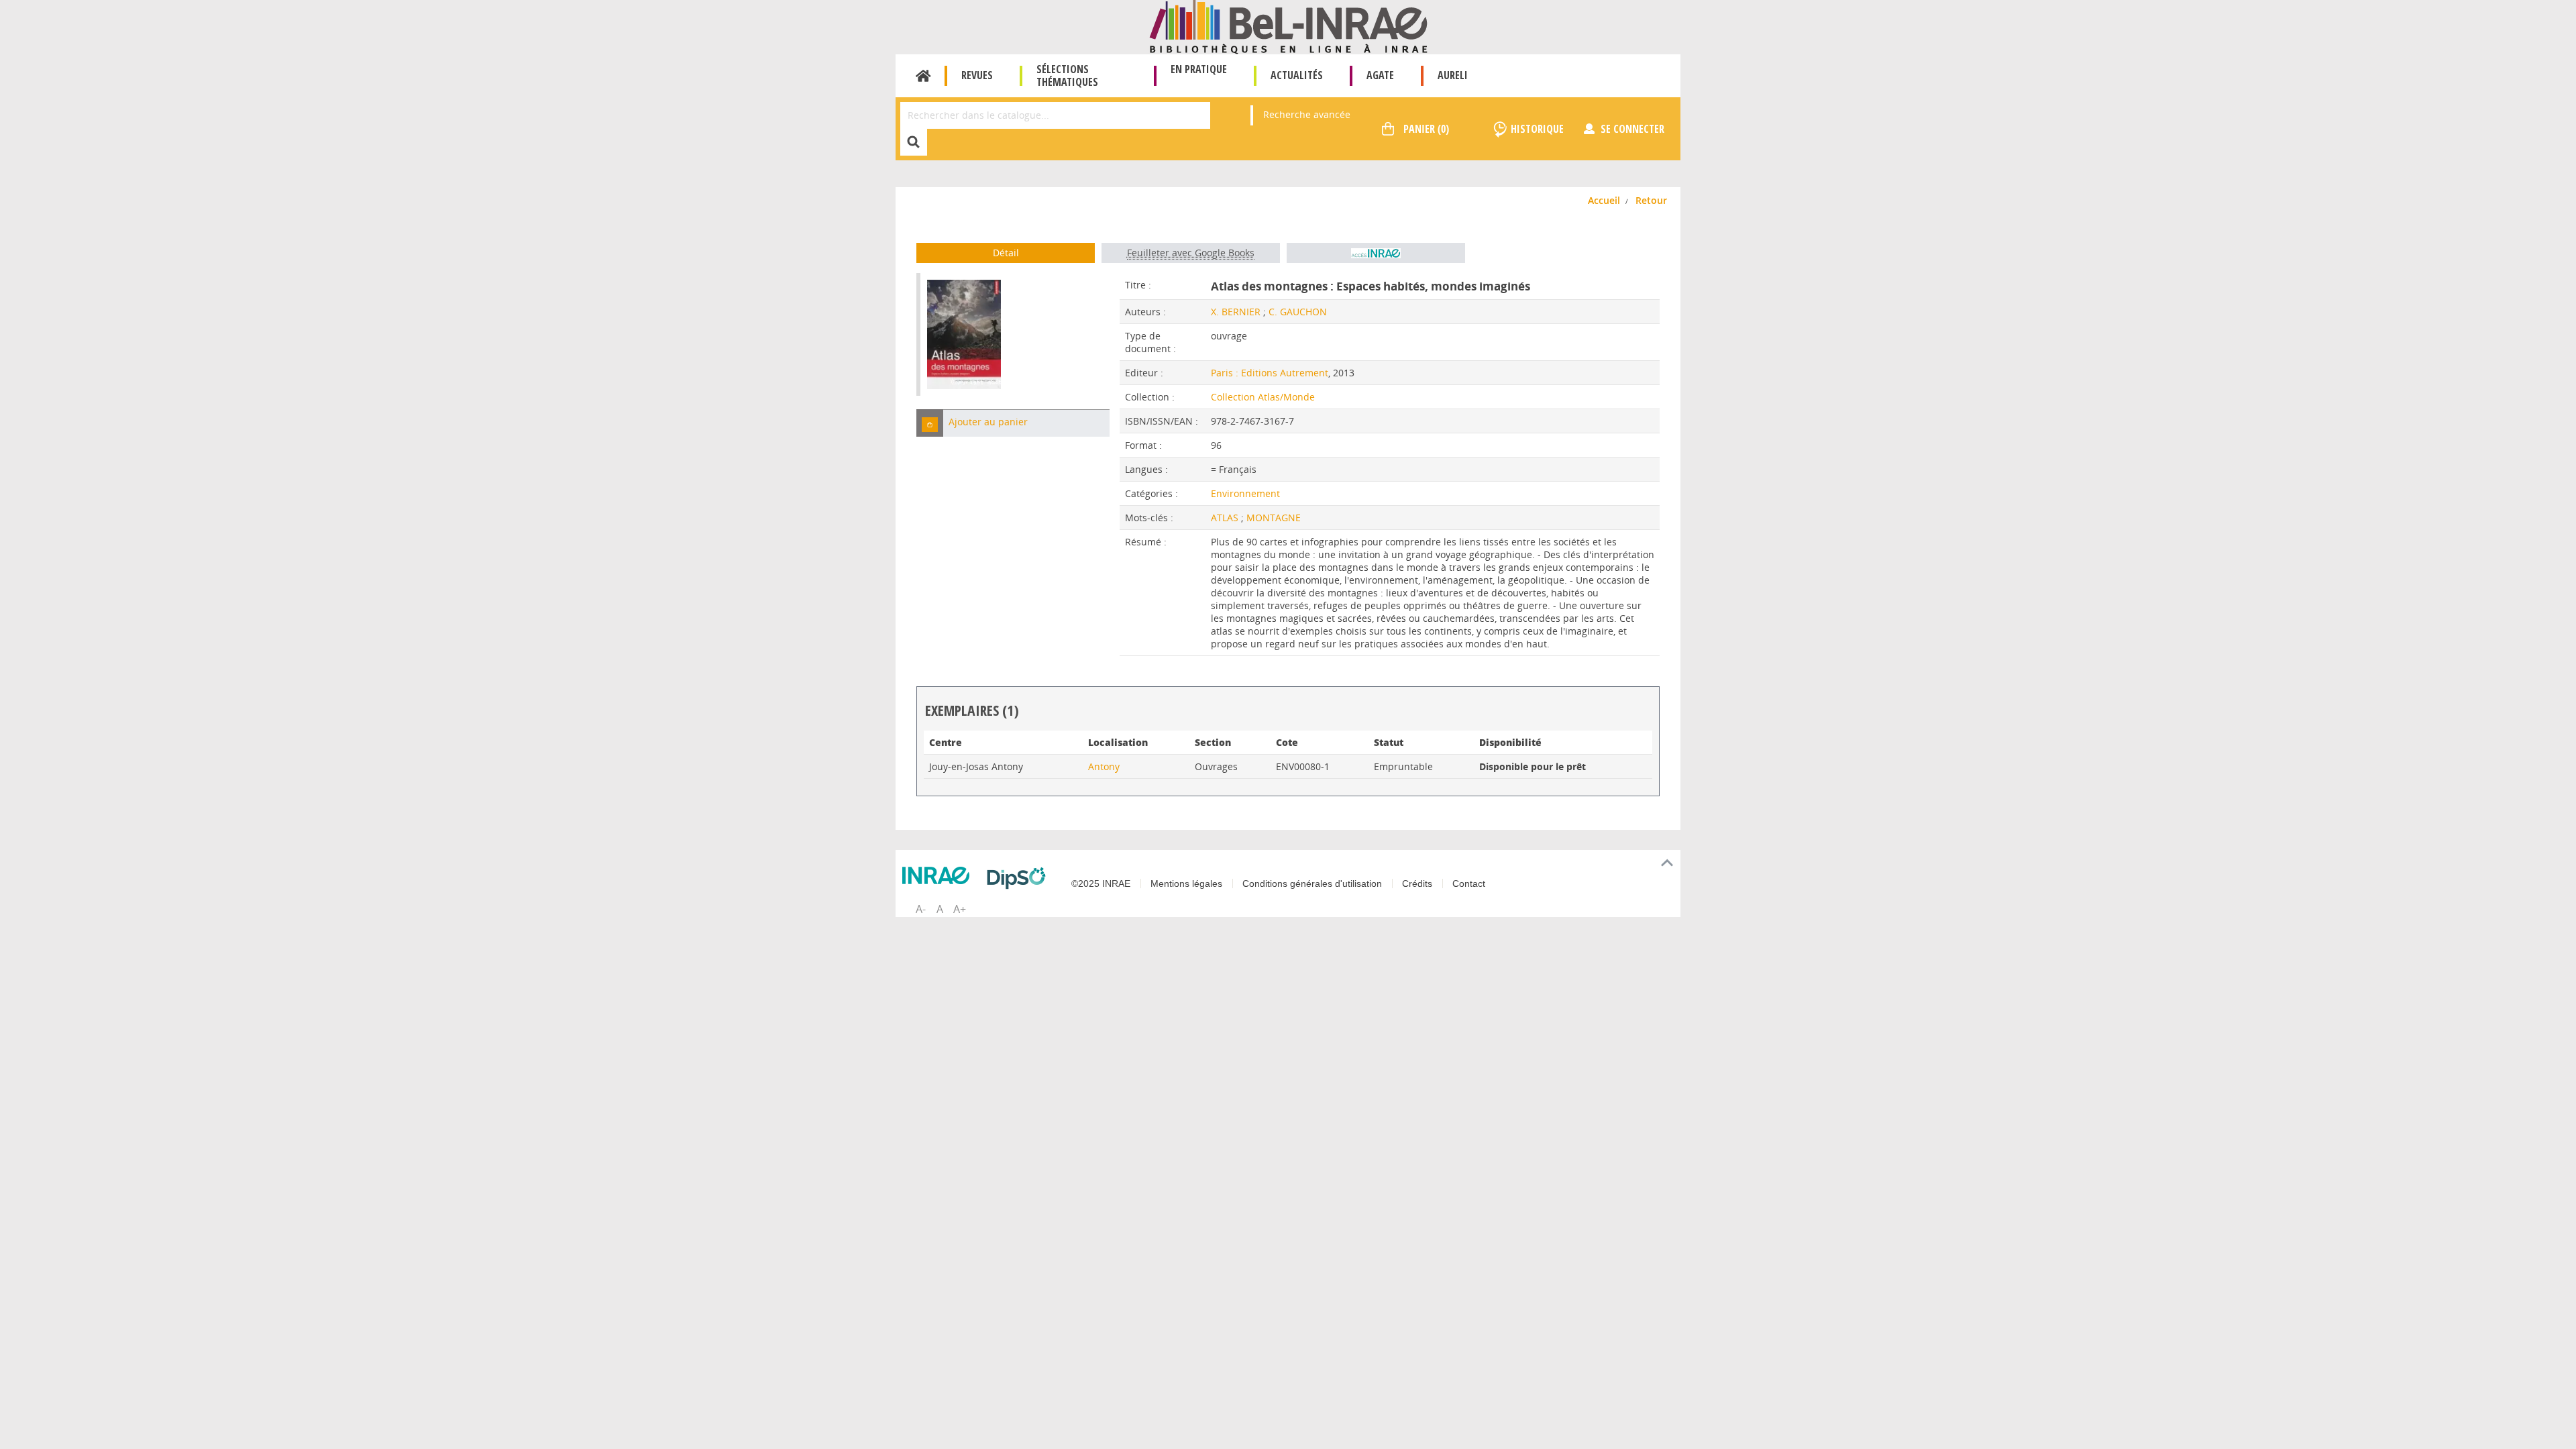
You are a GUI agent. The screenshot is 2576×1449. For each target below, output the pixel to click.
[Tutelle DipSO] (1020, 878)
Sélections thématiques (1067, 75)
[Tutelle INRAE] (939, 875)
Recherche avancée (1307, 114)
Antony (1104, 766)
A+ (960, 909)
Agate (1380, 75)
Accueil (923, 76)
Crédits (1417, 883)
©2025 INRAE (1101, 883)
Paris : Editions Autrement (1270, 373)
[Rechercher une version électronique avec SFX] (1376, 253)
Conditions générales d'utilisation (1312, 883)
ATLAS (1226, 518)
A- (921, 909)
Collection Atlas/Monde (1263, 397)
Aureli (1453, 75)
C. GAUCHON (1298, 312)
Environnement (1245, 493)
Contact (1469, 883)
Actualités (1297, 75)
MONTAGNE (1274, 518)
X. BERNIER (1236, 312)
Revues (977, 75)
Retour (1651, 200)
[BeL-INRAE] (1288, 26)
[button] (930, 423)
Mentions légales (1186, 883)
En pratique (1199, 69)
